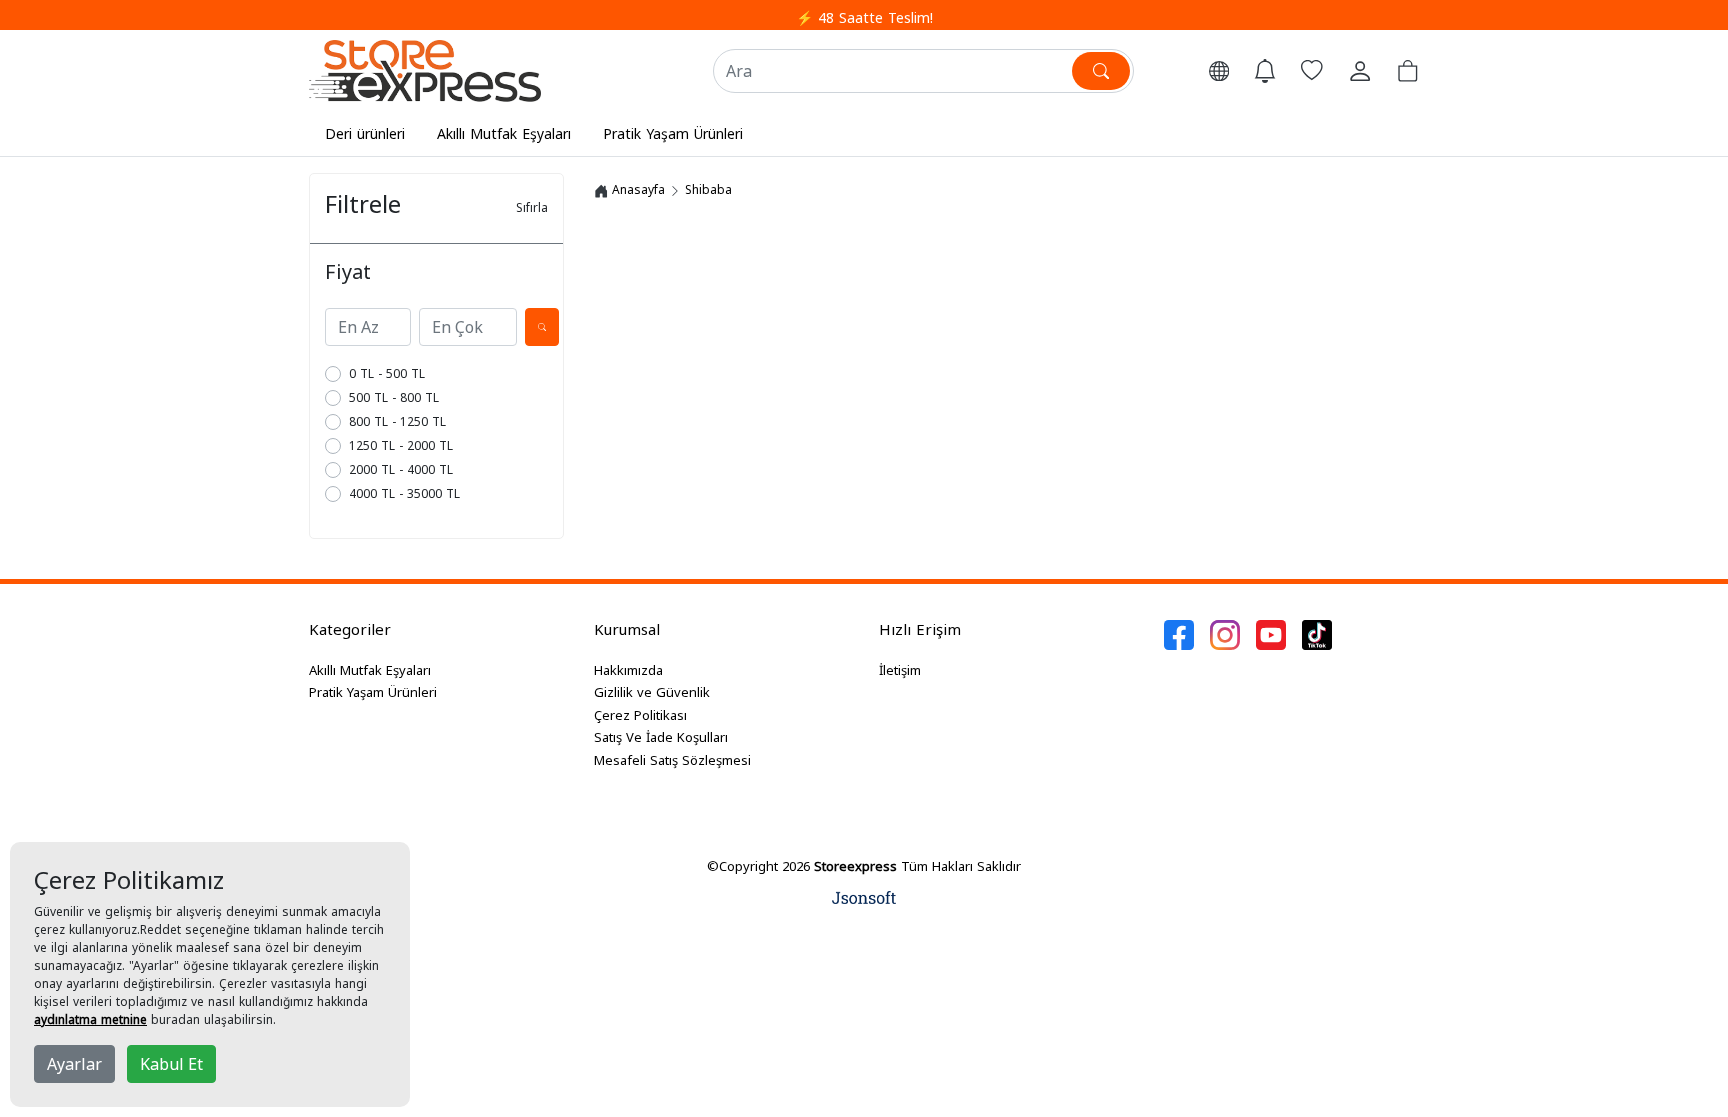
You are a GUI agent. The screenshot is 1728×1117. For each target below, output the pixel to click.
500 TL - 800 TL (394, 397)
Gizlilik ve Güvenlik (652, 692)
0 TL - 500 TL (387, 373)
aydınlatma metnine (90, 1019)
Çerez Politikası (640, 715)
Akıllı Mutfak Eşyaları (504, 133)
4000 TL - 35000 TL (404, 493)
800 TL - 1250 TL (397, 421)
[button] (1219, 71)
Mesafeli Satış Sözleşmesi (672, 760)
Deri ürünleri (365, 133)
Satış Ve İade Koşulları (661, 737)
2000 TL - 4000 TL (401, 469)
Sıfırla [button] (532, 207)
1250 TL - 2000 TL (401, 445)
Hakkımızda (628, 670)
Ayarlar (74, 1064)
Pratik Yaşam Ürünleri (673, 133)
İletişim (900, 670)
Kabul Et (171, 1064)
